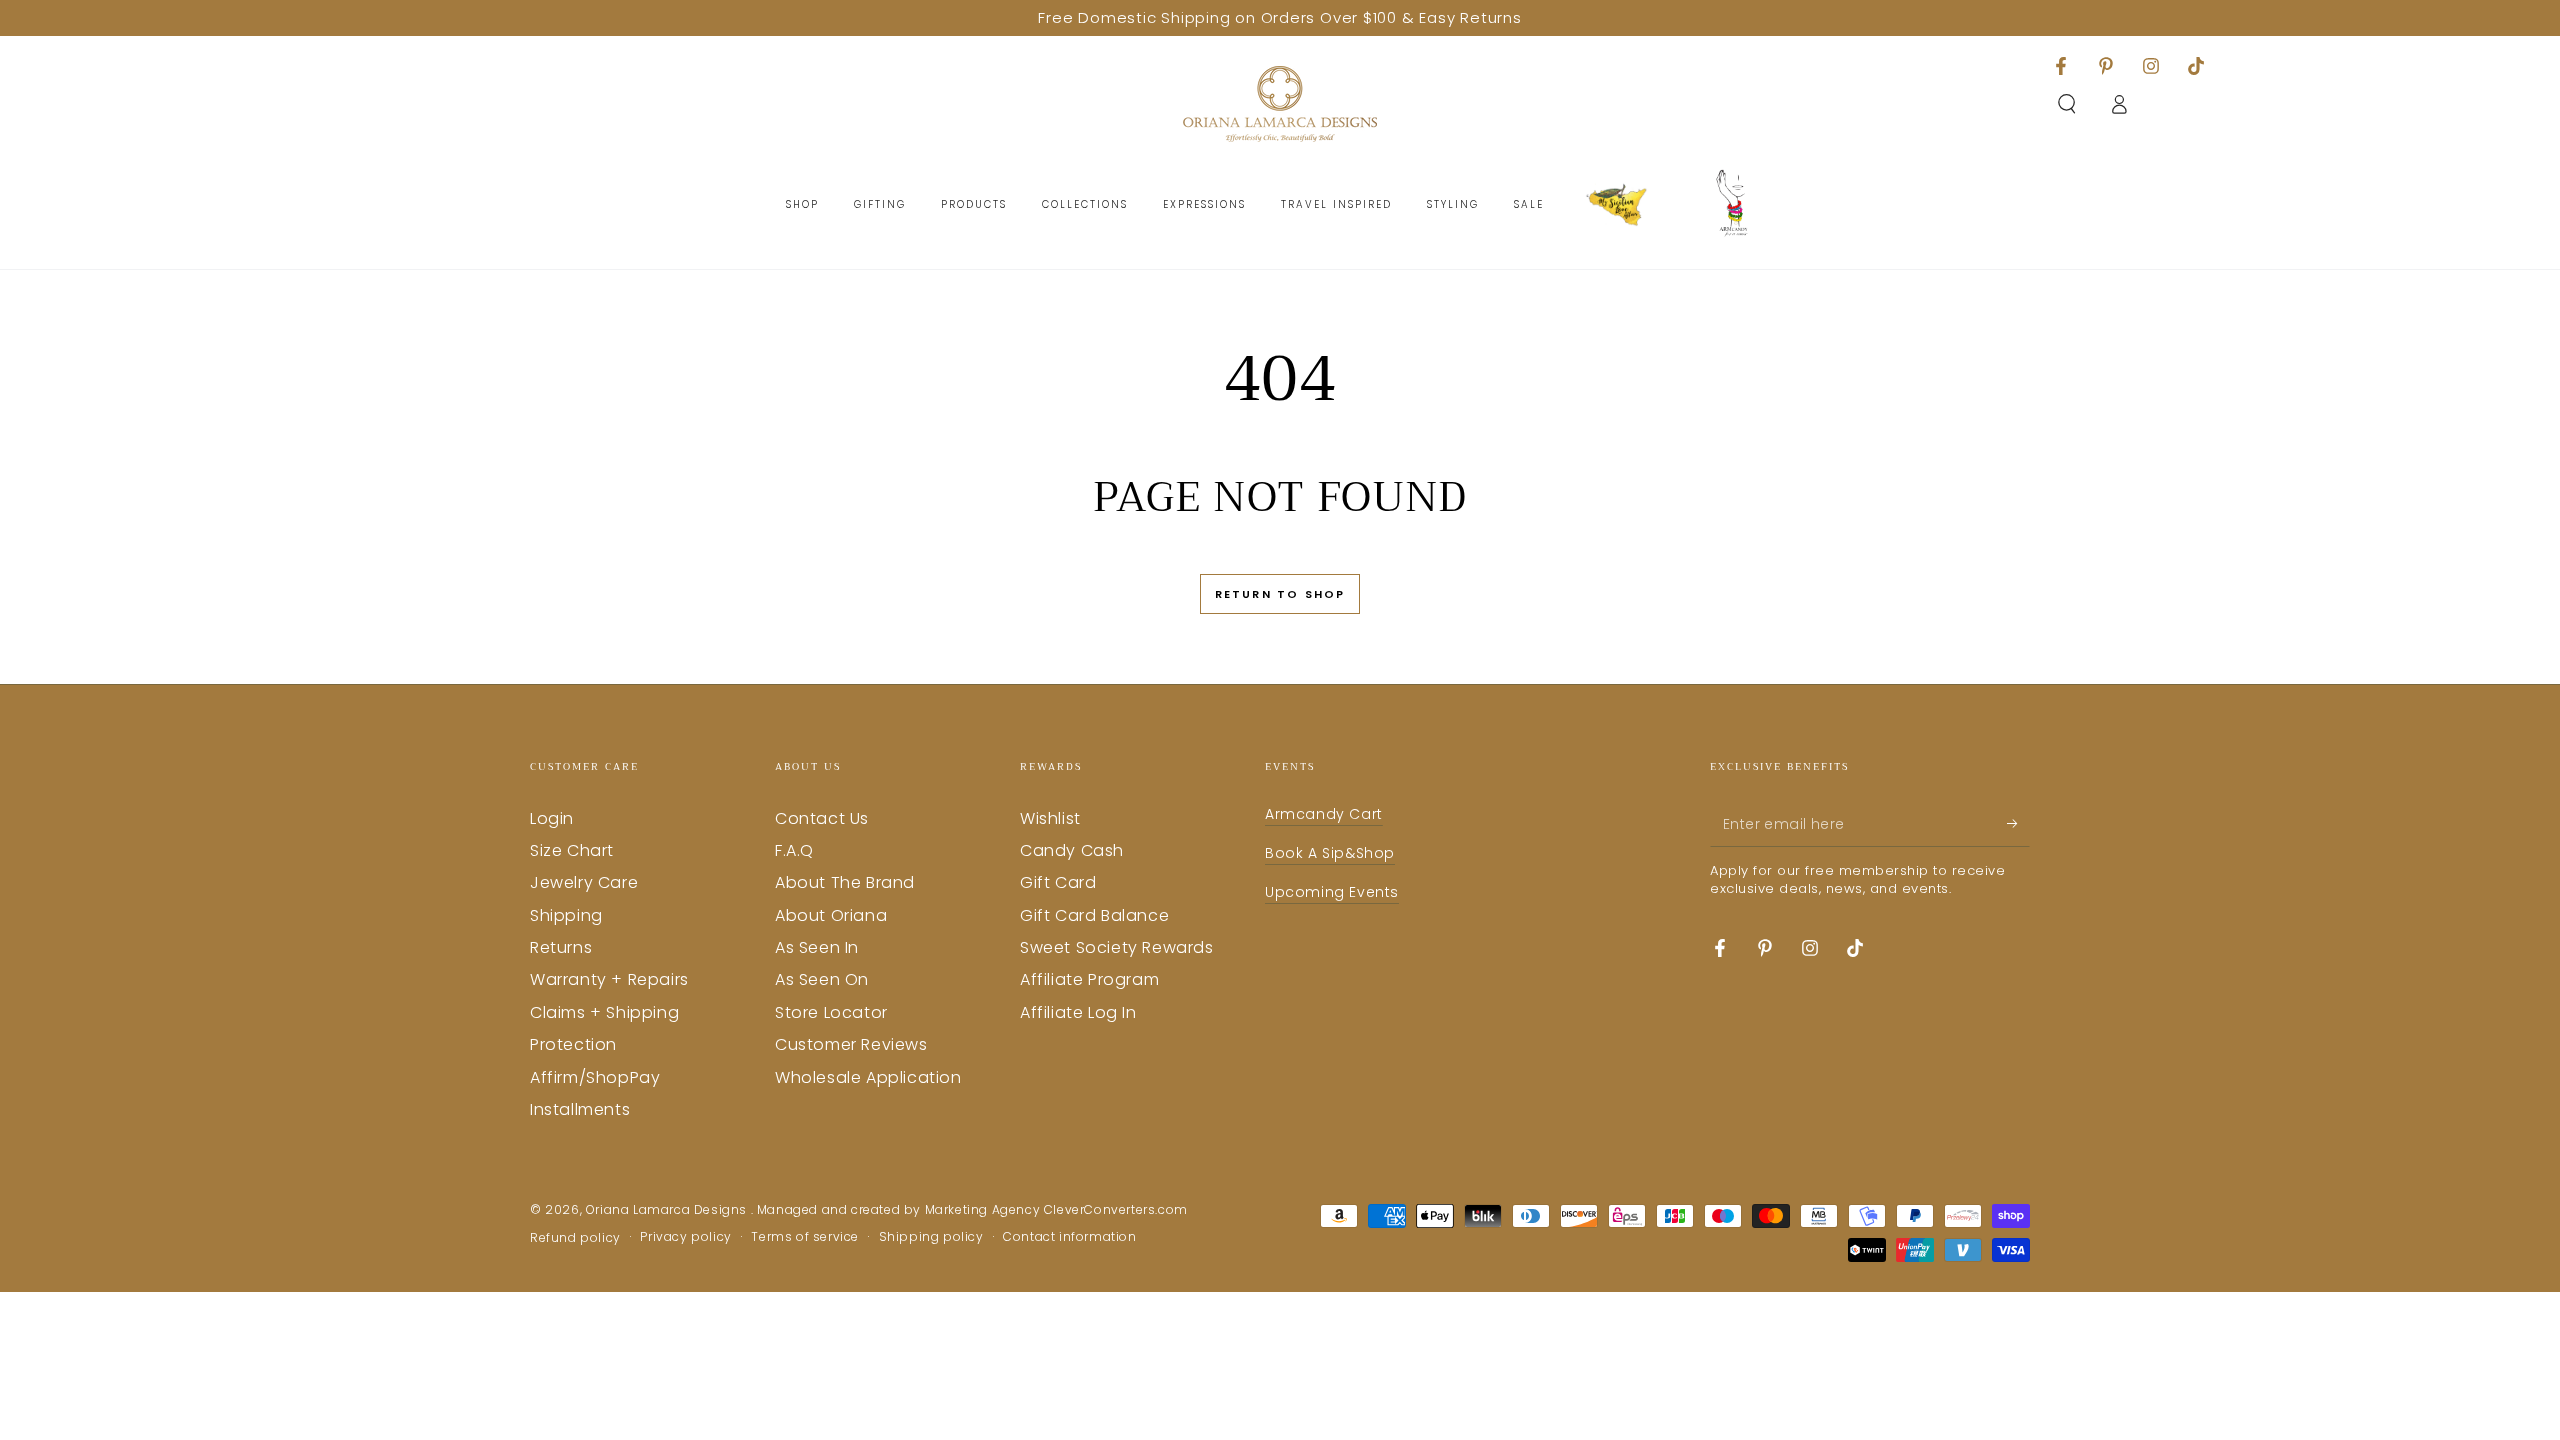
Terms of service (805, 1237)
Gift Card (1058, 882)
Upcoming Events (1332, 892)
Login (552, 818)
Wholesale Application (868, 1077)
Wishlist (1050, 818)
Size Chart (572, 850)
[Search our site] (2067, 104)
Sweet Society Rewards (1117, 947)
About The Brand (845, 882)
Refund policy (575, 1238)
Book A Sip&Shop (1330, 853)
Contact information (1069, 1237)
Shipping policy (931, 1237)
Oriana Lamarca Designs (668, 1209)
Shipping (566, 915)
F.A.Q (794, 850)
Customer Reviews (851, 1044)
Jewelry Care (584, 882)
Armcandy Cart (1324, 814)
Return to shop (1280, 594)
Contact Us (822, 818)
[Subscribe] (2018, 824)
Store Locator (831, 1012)
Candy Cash (1072, 850)
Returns (561, 947)
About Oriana (831, 915)
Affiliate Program (1089, 979)
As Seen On (822, 979)
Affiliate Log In (1078, 1012)
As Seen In (817, 947)
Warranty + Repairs (609, 979)
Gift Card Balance (1094, 915)
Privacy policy (685, 1237)
